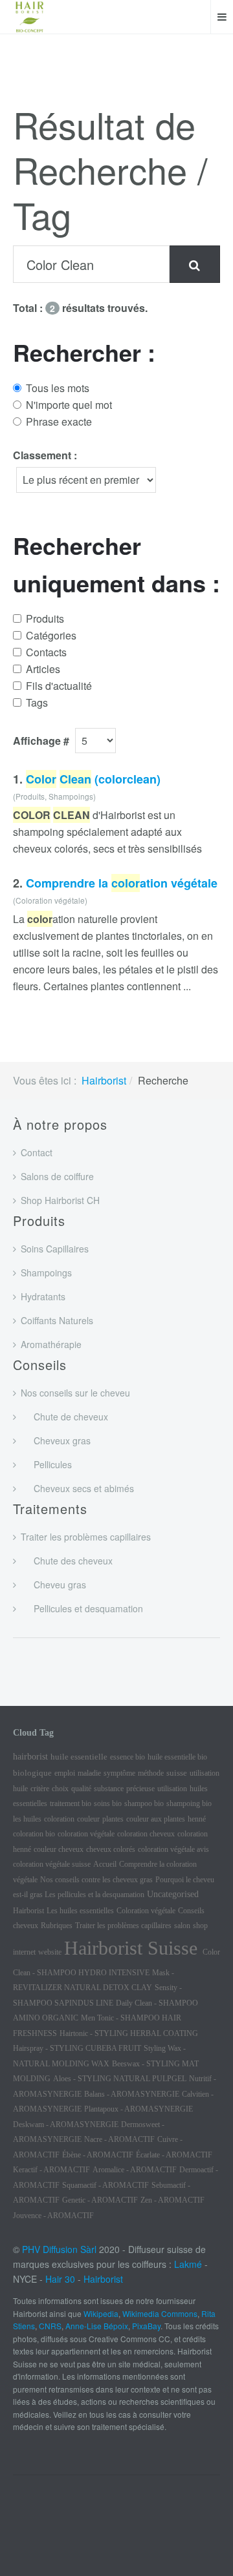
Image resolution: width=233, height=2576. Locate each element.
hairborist (30, 1757)
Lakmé (188, 2264)
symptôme (119, 1773)
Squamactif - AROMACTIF (105, 2185)
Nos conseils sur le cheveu (75, 1393)
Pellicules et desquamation (82, 1608)
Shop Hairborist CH (60, 1200)
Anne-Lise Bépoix (97, 2326)
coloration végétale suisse (52, 1864)
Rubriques (57, 1926)
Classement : (45, 455)
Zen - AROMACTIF (172, 2200)
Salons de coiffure (57, 1176)
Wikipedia (101, 2313)
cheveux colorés (111, 1849)
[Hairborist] (30, 17)
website (50, 1952)
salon (182, 1926)
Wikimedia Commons (160, 2313)
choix (60, 1789)
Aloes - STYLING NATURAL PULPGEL (120, 2079)
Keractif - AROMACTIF (51, 2170)
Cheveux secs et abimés (77, 1488)
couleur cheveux (59, 1849)
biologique (32, 1773)
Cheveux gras (56, 1440)
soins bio (108, 1803)
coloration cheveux (146, 1834)
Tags (37, 702)
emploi (65, 1773)
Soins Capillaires (55, 1249)
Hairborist (104, 1080)
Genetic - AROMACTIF (100, 2200)
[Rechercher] (194, 264)
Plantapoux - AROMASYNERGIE (139, 2109)
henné (197, 1819)
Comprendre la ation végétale (122, 883)
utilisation (172, 1789)
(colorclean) (93, 779)
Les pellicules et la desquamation (94, 1895)
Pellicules (46, 1464)
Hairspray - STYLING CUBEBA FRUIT (77, 2048)
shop (200, 1926)
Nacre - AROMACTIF (119, 2139)
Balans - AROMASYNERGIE (132, 2094)
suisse (177, 1773)
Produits (45, 618)
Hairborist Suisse (133, 1948)
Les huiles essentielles (80, 1911)
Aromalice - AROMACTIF (135, 2170)
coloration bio (34, 1834)
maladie (89, 1773)
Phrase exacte (59, 421)
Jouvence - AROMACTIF (53, 2216)
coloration (59, 1819)
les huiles (27, 1819)
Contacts (46, 652)
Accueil (105, 1864)
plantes (113, 1819)
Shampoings (46, 1272)
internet (24, 1952)
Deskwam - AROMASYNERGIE (66, 2124)
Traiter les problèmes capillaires (86, 1537)
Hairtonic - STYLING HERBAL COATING (129, 2033)
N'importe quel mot (69, 405)
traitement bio (71, 1803)
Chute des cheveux (67, 1561)
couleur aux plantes (156, 1819)
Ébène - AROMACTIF (98, 2155)
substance (109, 1789)
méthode (151, 1773)
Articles (43, 669)
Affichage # (41, 741)
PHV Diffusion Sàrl (59, 2249)
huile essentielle (79, 1757)
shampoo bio (144, 1803)
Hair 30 (60, 2279)
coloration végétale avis (173, 1849)
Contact (37, 1152)
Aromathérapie (51, 1344)
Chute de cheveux (64, 1417)
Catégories (51, 635)
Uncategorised (173, 1894)
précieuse (140, 1789)
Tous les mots (58, 388)
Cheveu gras (53, 1584)
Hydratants (43, 1296)
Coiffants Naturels (57, 1320)
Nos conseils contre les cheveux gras (96, 1880)
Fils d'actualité (59, 686)
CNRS (50, 2326)
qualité (81, 1789)
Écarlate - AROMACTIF (174, 2155)
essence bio (128, 1757)
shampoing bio (189, 1803)
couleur (88, 1819)
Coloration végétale (146, 1911)
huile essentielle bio (177, 1757)
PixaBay (146, 2326)
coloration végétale (86, 1834)
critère (40, 1789)
